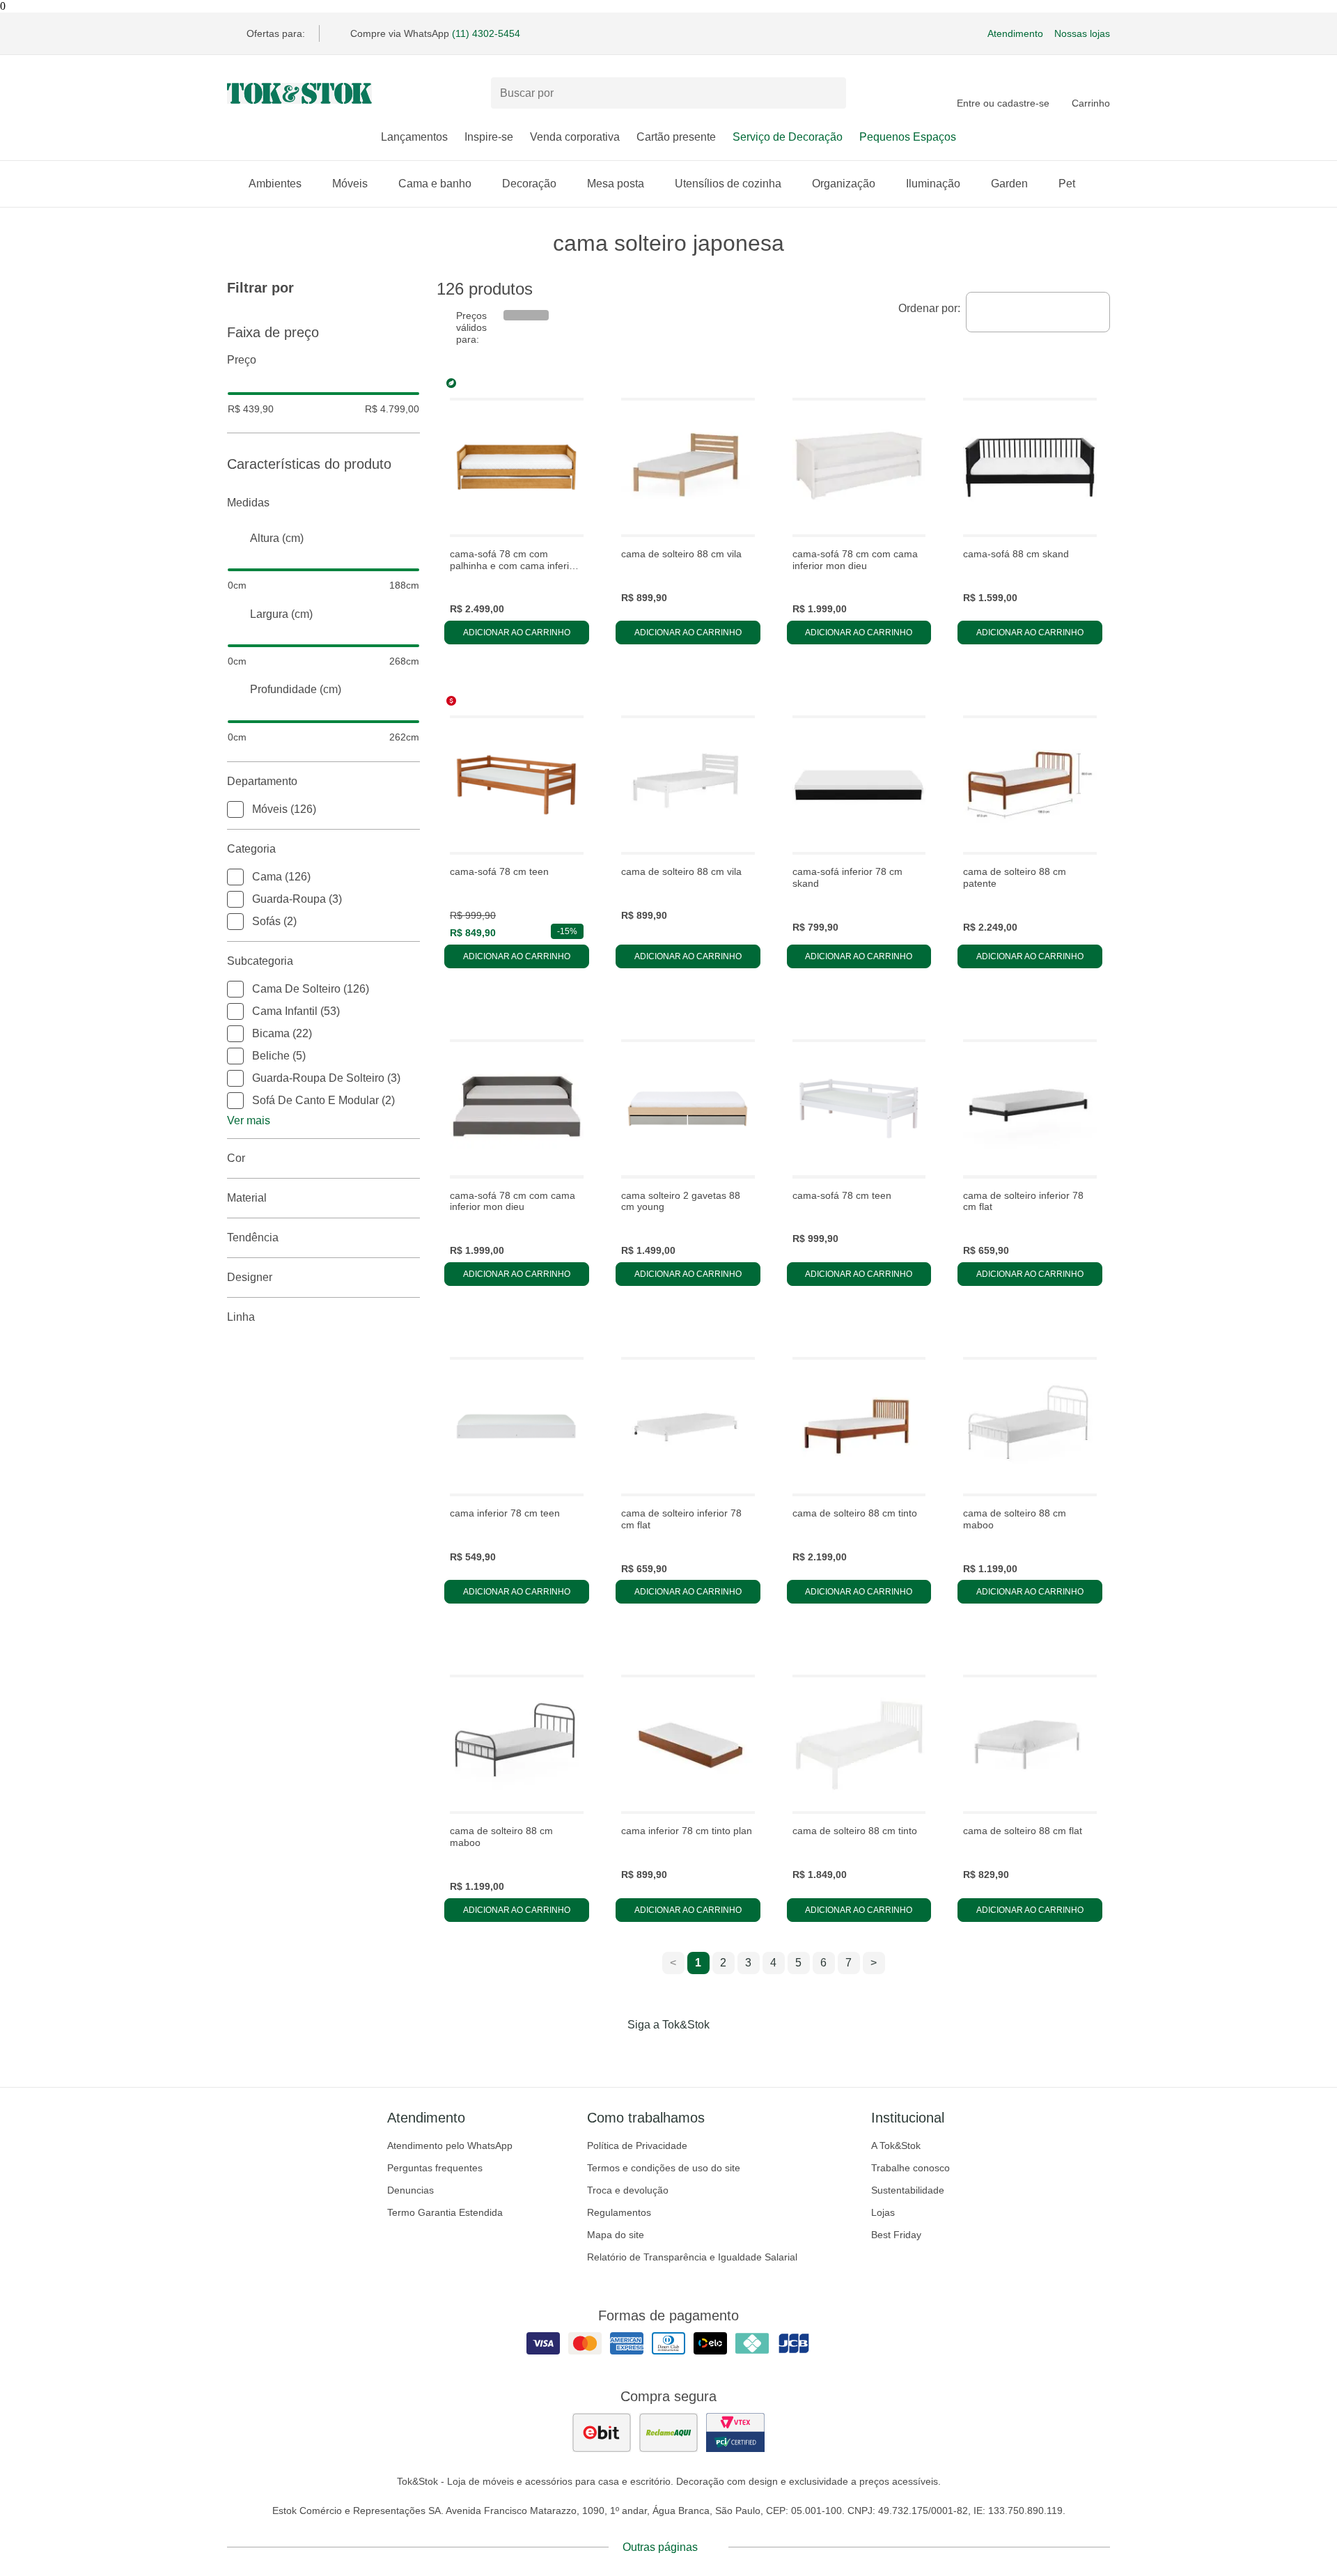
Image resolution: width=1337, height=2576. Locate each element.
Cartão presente (676, 137)
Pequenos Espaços (908, 137)
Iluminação (933, 184)
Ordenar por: (929, 308)
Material (247, 1198)
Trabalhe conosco (910, 2168)
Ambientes (275, 184)
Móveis (350, 184)
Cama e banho (435, 184)
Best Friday (896, 2235)
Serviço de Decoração (788, 137)
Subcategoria (260, 961)
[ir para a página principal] (299, 93)
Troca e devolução (628, 2190)
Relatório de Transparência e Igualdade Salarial (692, 2257)
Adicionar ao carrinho (517, 633)
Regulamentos (619, 2212)
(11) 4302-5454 (486, 33)
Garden (1009, 184)
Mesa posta (616, 184)
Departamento (262, 781)
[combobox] (1038, 312)
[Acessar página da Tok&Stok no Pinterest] (688, 2054)
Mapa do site (616, 2235)
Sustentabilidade (908, 2190)
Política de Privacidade (637, 2146)
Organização (844, 184)
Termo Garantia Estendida (445, 2212)
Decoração (529, 184)
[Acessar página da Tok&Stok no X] (727, 2054)
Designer (250, 1277)
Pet (1067, 184)
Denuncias (411, 2190)
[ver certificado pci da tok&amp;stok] (735, 2433)
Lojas (883, 2212)
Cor (236, 1158)
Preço (242, 360)
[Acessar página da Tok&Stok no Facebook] (610, 2054)
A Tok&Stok (896, 2146)
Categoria (251, 849)
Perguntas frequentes (435, 2168)
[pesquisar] (829, 93)
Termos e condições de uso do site (664, 2168)
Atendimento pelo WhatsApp (450, 2146)
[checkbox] (235, 809)
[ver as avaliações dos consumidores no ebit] (602, 2433)
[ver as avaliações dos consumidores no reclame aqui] (668, 2433)
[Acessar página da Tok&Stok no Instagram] (649, 2054)
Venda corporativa (575, 137)
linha (241, 1317)
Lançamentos (414, 137)
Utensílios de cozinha (728, 184)
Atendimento (1015, 33)
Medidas (248, 503)
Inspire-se (489, 137)
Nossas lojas (1082, 33)
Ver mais (249, 1120)
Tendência (253, 1237)
